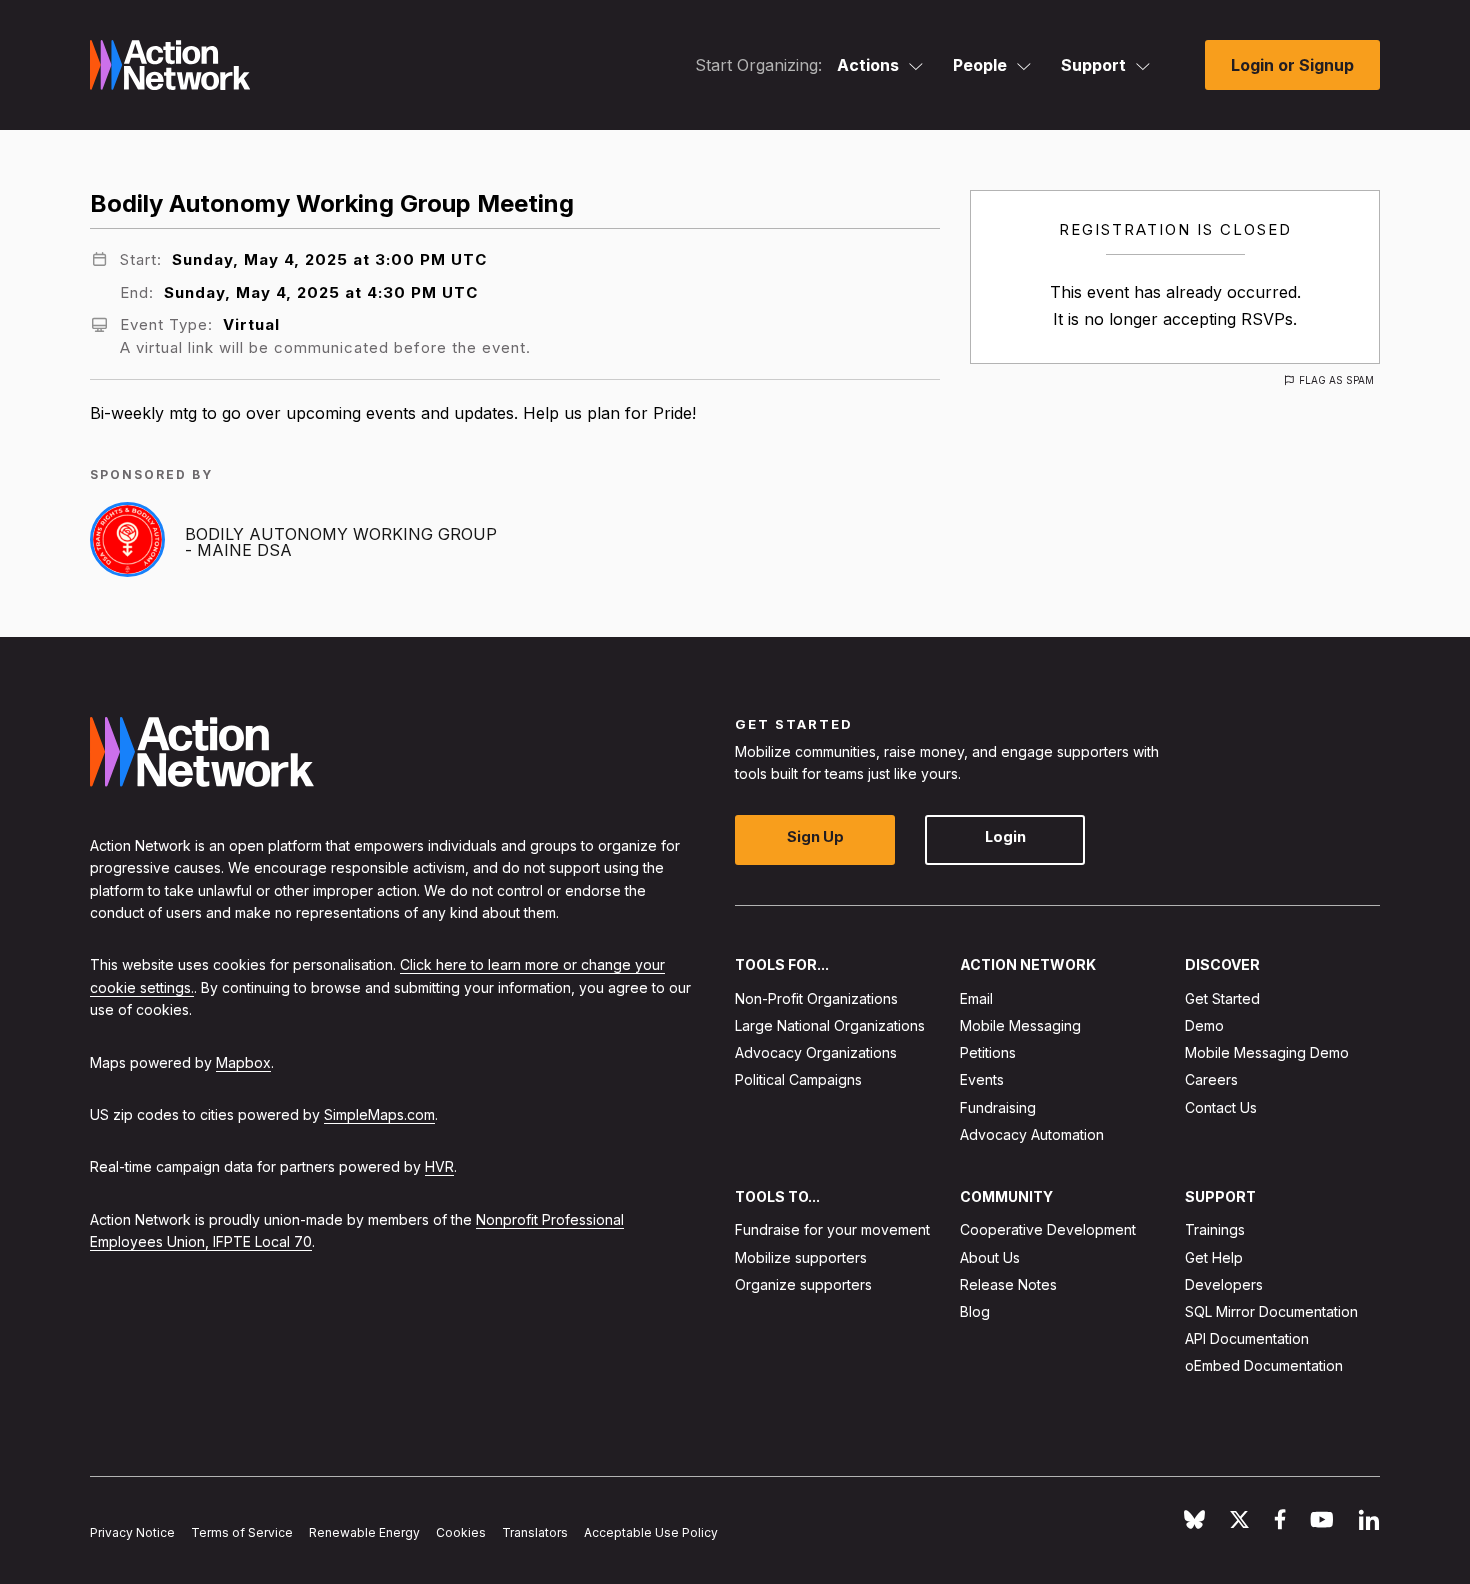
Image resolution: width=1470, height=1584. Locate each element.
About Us (990, 1257)
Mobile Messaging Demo (1267, 1052)
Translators (535, 1532)
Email (976, 998)
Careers (1211, 1079)
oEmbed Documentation (1264, 1365)
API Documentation (1247, 1338)
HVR (439, 1166)
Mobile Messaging (1020, 1025)
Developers (1224, 1284)
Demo (1204, 1025)
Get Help (1214, 1257)
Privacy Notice (132, 1532)
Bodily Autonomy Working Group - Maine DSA (341, 542)
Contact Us (1221, 1107)
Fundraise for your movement (832, 1229)
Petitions (988, 1052)
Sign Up (815, 836)
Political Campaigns (798, 1079)
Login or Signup (1292, 65)
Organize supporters (803, 1284)
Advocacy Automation (1032, 1134)
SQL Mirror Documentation (1271, 1311)
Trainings (1215, 1229)
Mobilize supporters (801, 1257)
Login (1005, 836)
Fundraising (998, 1107)
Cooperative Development (1048, 1229)
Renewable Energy (364, 1532)
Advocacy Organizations (816, 1052)
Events (982, 1079)
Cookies (461, 1532)
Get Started (1222, 998)
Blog (975, 1311)
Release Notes (1008, 1284)
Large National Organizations (830, 1025)
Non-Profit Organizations (816, 998)
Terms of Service (242, 1532)
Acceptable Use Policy (651, 1532)
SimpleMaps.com (379, 1114)
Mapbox (243, 1062)
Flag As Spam (1336, 380)
